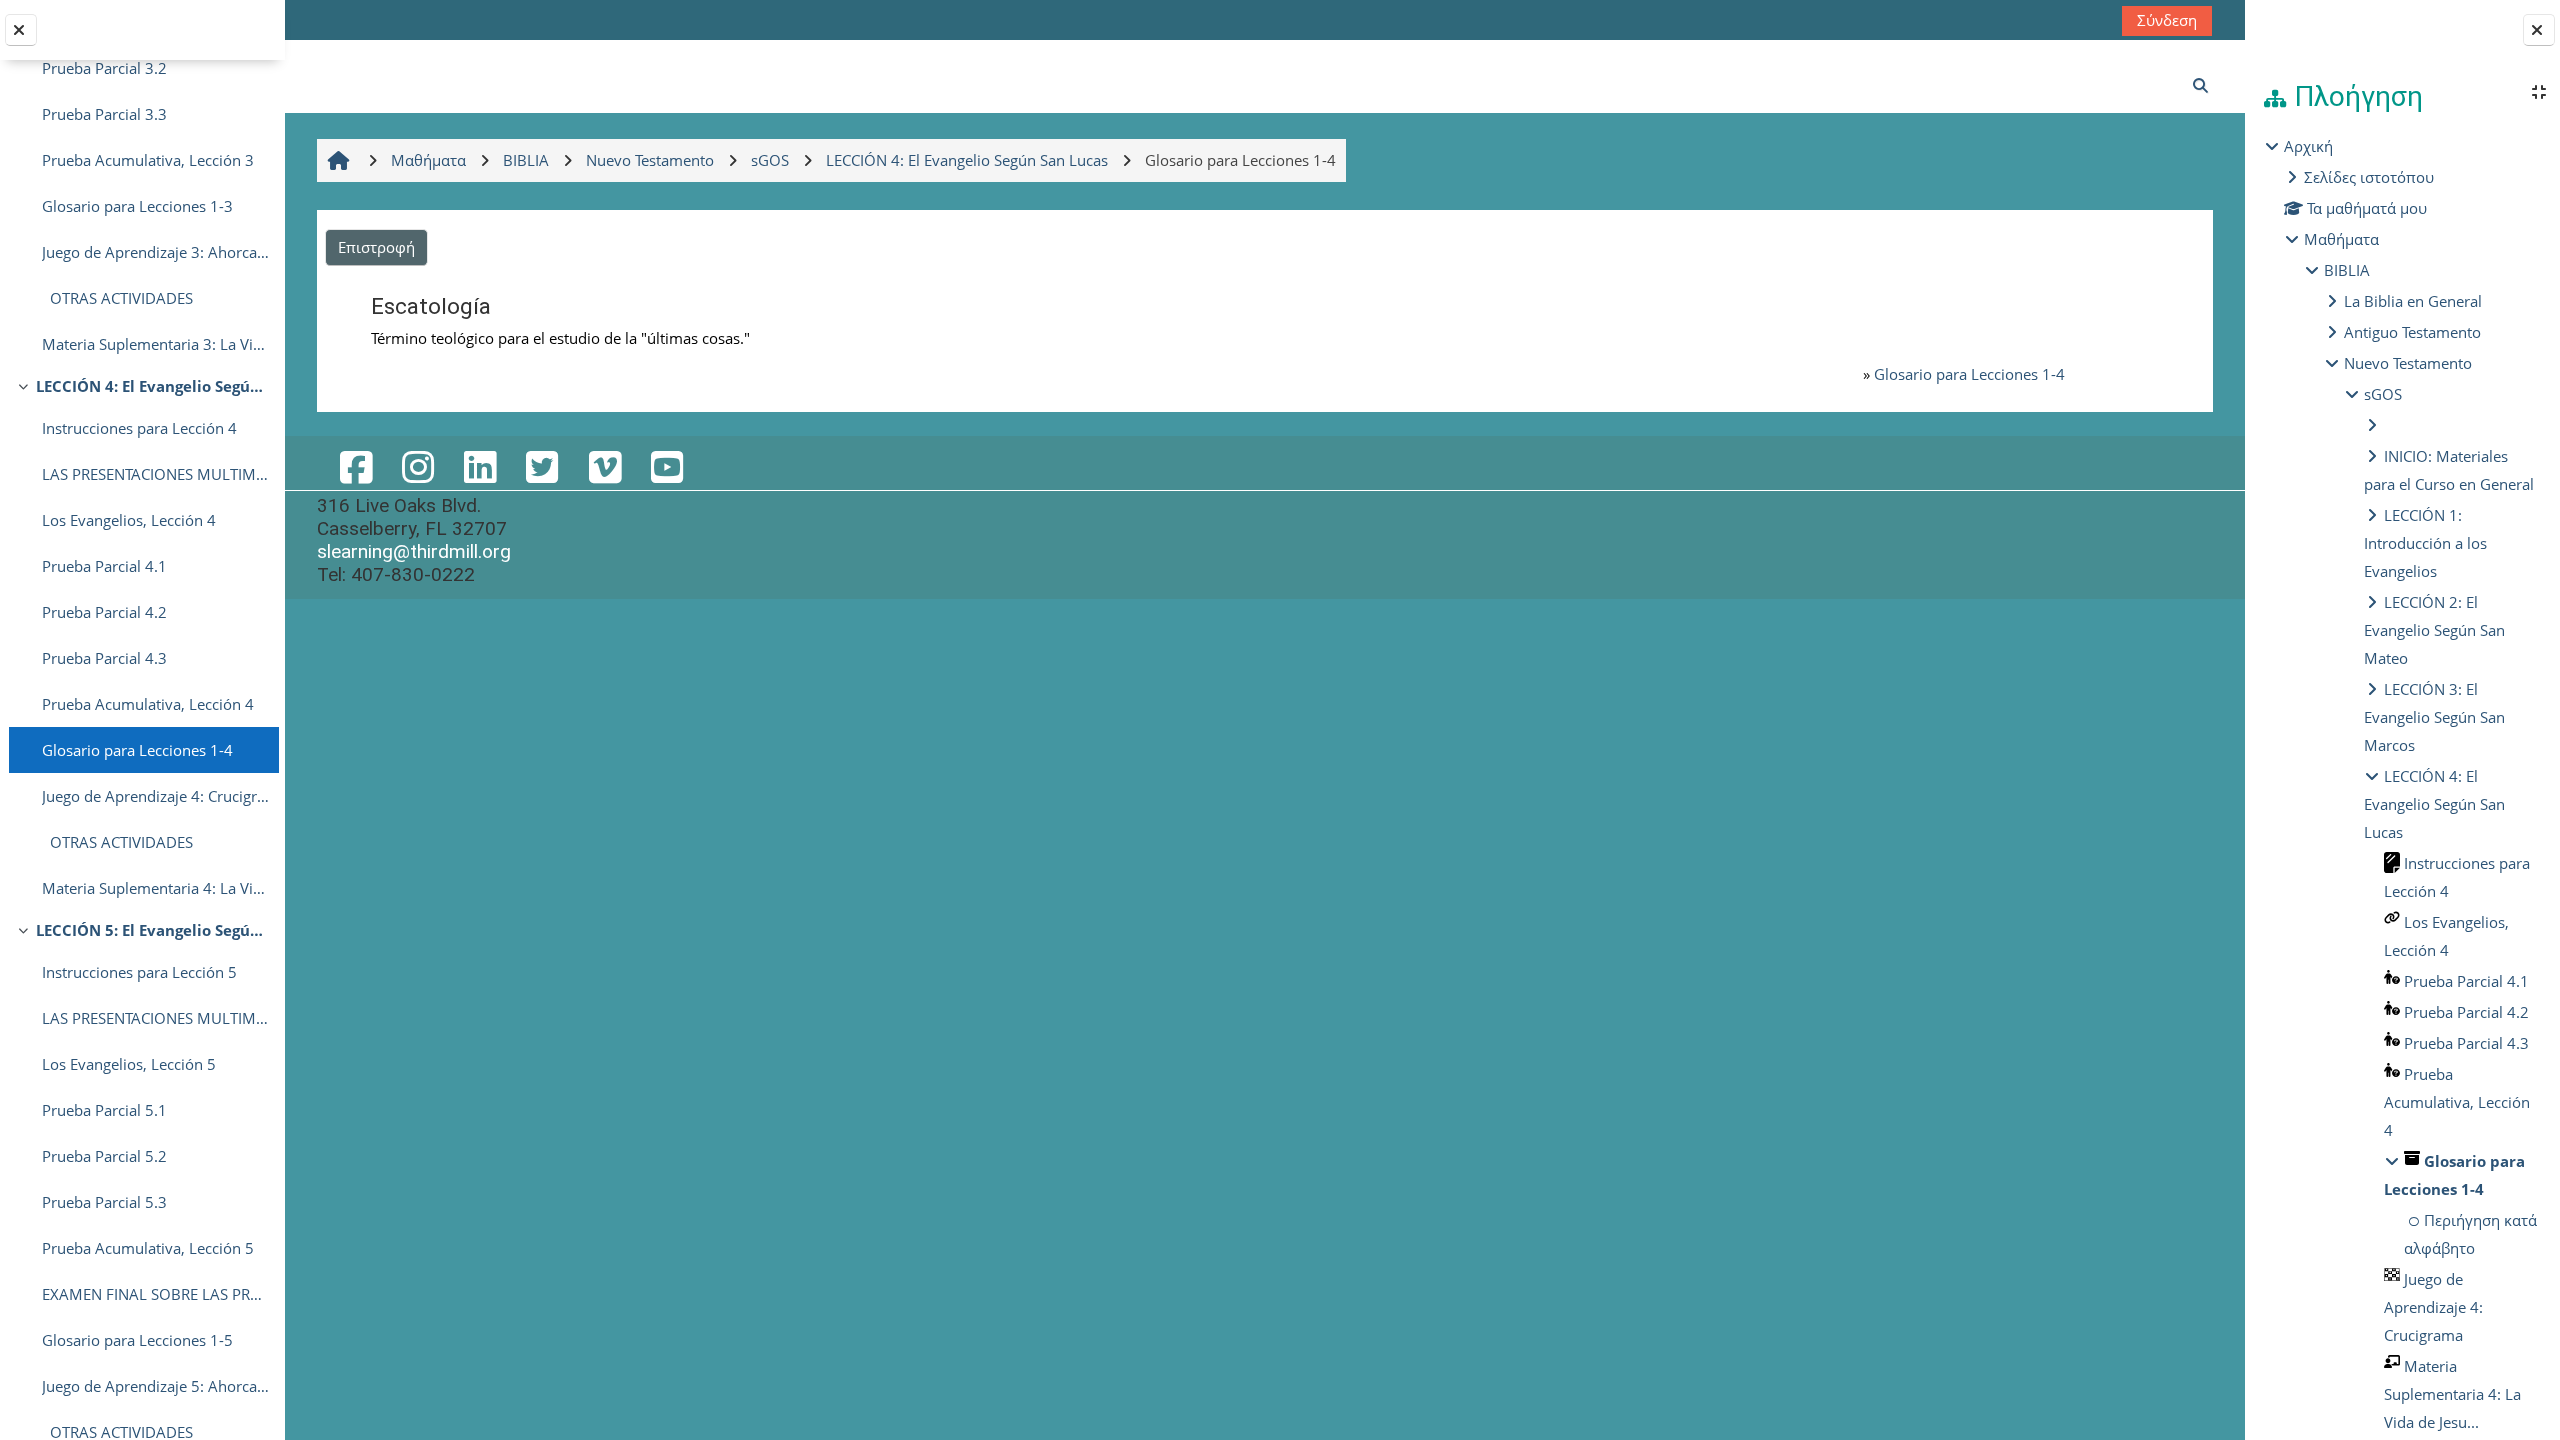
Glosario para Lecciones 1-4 (137, 750)
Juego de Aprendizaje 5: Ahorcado (155, 1386)
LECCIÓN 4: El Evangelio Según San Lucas (152, 386)
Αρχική (2308, 146)
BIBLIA (2347, 270)
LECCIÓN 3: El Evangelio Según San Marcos (2434, 717)
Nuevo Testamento (2408, 363)
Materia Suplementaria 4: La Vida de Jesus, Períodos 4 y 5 (155, 888)
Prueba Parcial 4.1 (104, 566)
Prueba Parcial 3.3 (104, 114)
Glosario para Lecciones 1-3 (137, 206)
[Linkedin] (480, 466)
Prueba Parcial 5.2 (104, 1156)
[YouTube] (667, 466)
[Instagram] (418, 466)
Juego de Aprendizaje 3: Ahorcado (155, 252)
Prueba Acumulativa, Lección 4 (148, 704)
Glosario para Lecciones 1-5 (137, 1340)
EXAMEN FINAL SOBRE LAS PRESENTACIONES (155, 1294)
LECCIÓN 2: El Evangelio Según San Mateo (2434, 630)
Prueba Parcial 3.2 (104, 68)
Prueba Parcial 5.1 (104, 1110)
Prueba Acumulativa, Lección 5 (148, 1248)
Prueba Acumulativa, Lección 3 (148, 160)
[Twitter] (542, 466)
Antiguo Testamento (2412, 332)
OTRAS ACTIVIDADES (117, 298)
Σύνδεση (2167, 20)
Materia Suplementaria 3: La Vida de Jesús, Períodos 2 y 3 (155, 344)
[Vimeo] (605, 466)
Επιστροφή (376, 247)
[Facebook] (356, 466)
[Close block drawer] (2539, 30)
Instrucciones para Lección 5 (139, 972)
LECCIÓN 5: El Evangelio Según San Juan (152, 930)
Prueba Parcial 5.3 (104, 1202)
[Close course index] (21, 30)
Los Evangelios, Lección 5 (129, 1064)
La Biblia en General (2413, 301)
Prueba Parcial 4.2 (104, 612)
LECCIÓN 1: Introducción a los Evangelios (2425, 543)
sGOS (2383, 394)
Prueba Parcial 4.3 (104, 658)
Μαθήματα (2341, 239)
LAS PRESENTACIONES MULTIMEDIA (155, 474)
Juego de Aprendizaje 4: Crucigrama (155, 796)
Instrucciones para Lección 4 (139, 428)
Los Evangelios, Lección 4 (129, 520)
